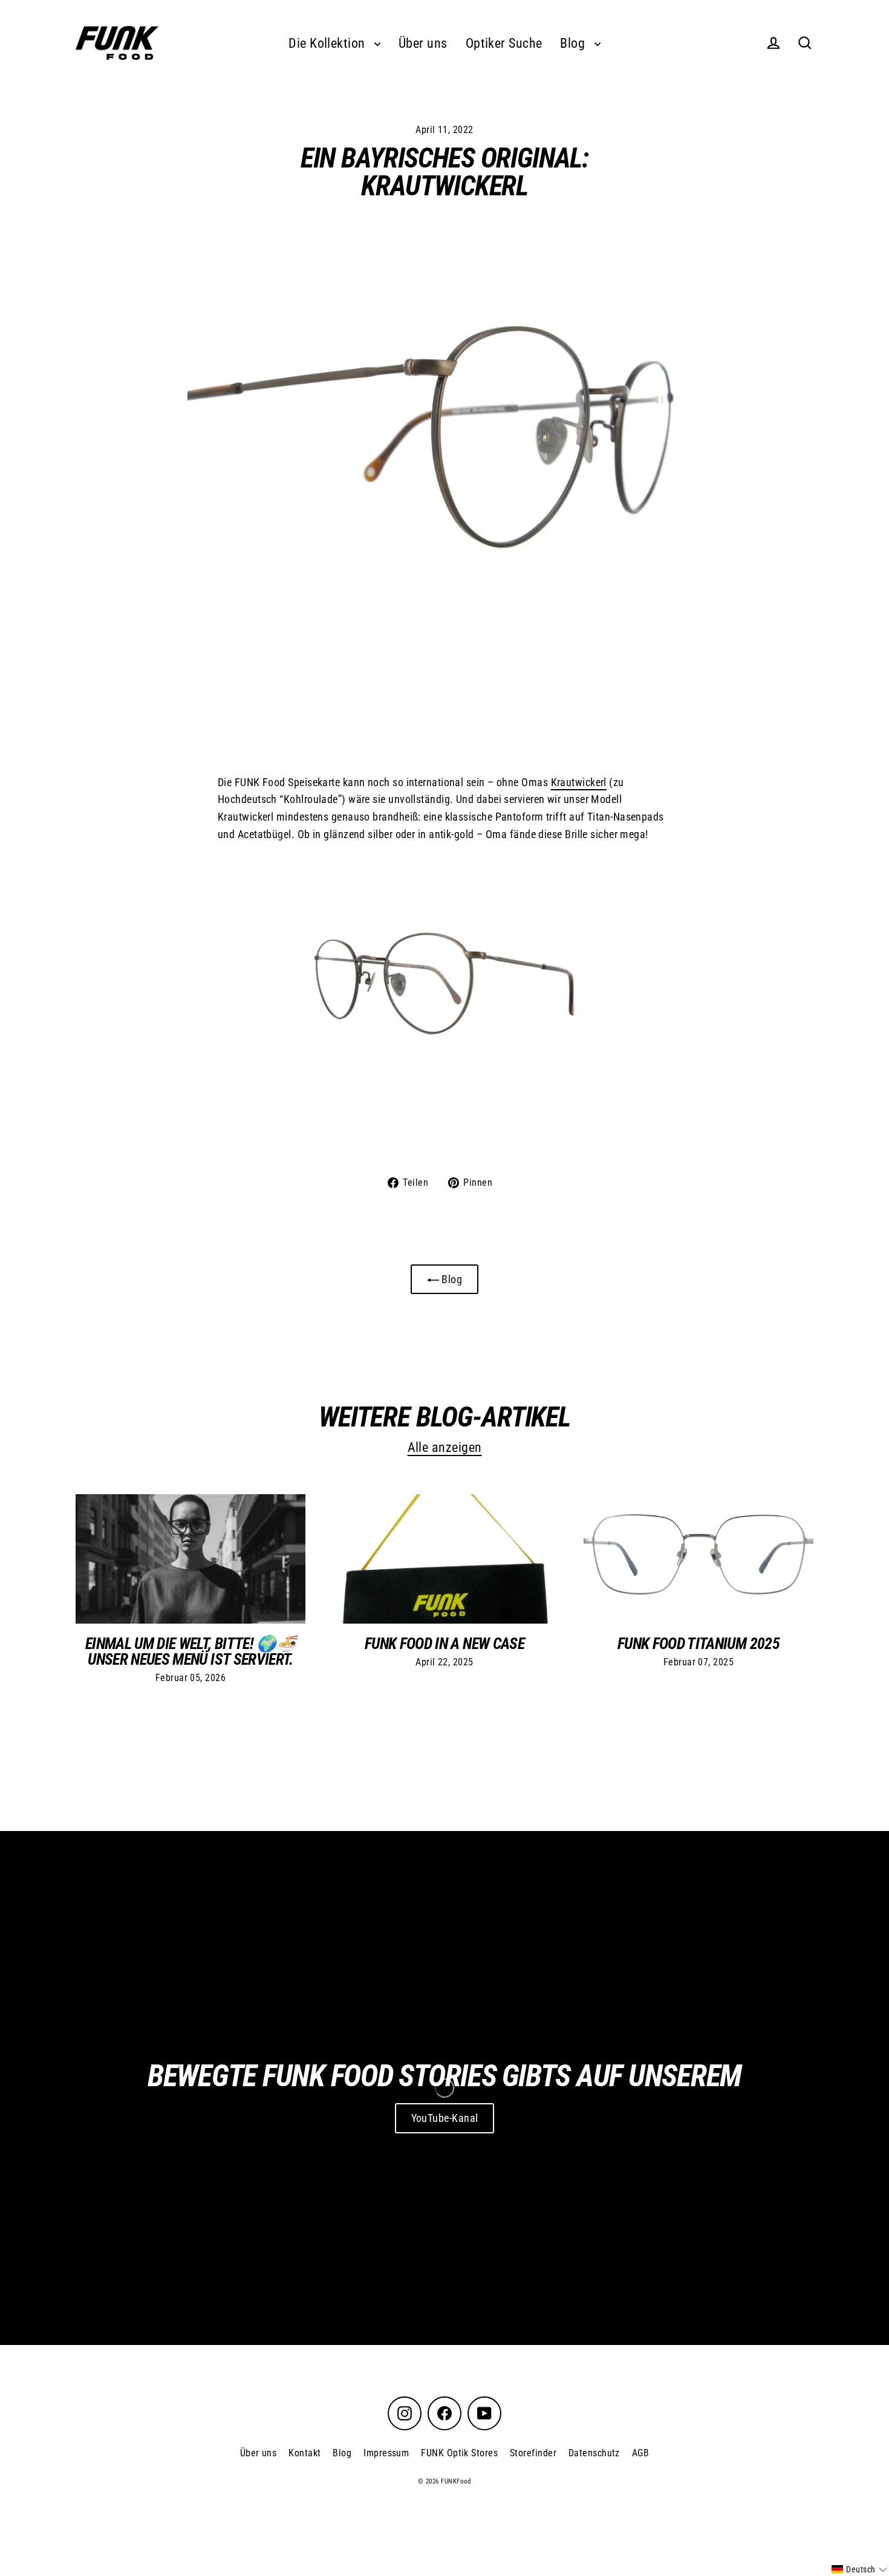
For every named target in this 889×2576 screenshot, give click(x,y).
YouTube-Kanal (445, 2118)
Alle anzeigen (445, 1447)
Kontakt (304, 2453)
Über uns (423, 43)
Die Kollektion (328, 43)
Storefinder (533, 2453)
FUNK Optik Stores (459, 2453)
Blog (574, 43)
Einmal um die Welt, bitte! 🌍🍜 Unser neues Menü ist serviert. (190, 1651)
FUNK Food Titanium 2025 (698, 1644)
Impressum (386, 2453)
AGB (640, 2453)
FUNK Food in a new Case (444, 1644)
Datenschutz (594, 2453)
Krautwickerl (579, 782)
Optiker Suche (504, 43)
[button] (859, 2569)
